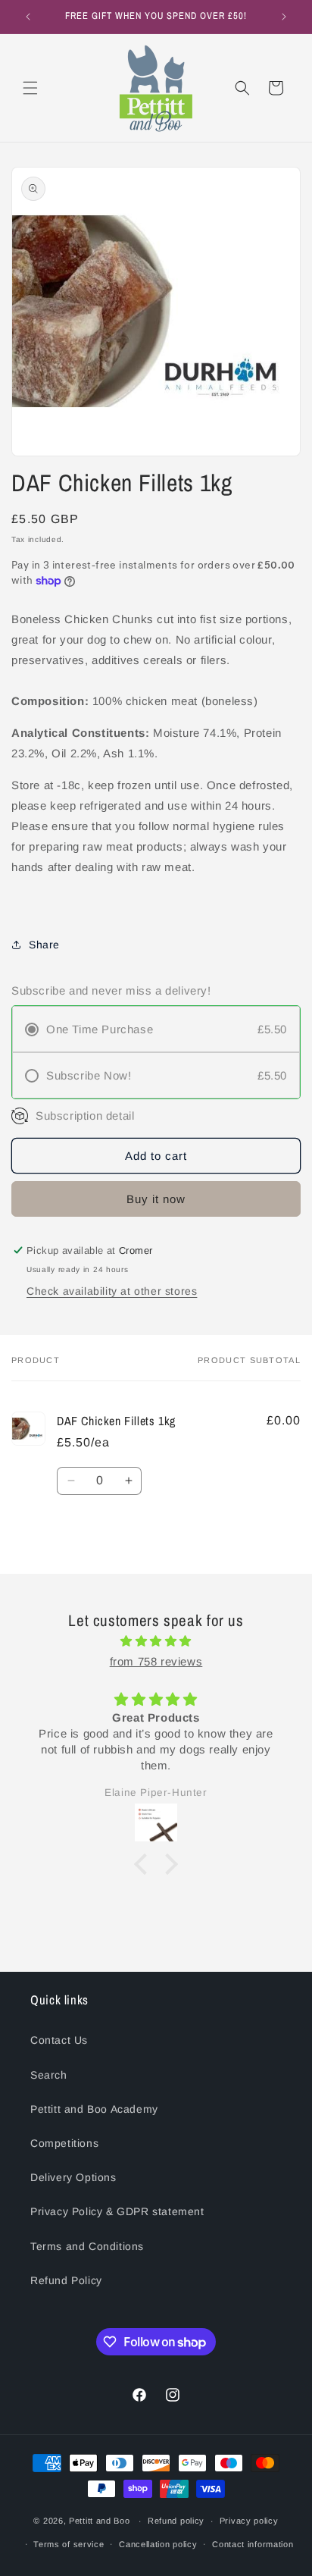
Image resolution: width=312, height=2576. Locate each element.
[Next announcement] (284, 17)
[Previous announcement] (28, 17)
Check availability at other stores (112, 1291)
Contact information (253, 2544)
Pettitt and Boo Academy (94, 2109)
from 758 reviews (156, 1661)
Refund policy (176, 2521)
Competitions (64, 2143)
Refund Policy (66, 2280)
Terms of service (69, 2544)
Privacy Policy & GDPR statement (117, 2211)
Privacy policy (249, 2521)
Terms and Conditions (87, 2246)
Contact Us (59, 2040)
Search (49, 2075)
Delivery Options (73, 2177)
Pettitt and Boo (100, 2521)
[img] (156, 1641)
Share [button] (44, 945)
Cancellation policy (158, 2544)
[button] (30, 88)
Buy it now (156, 1199)
